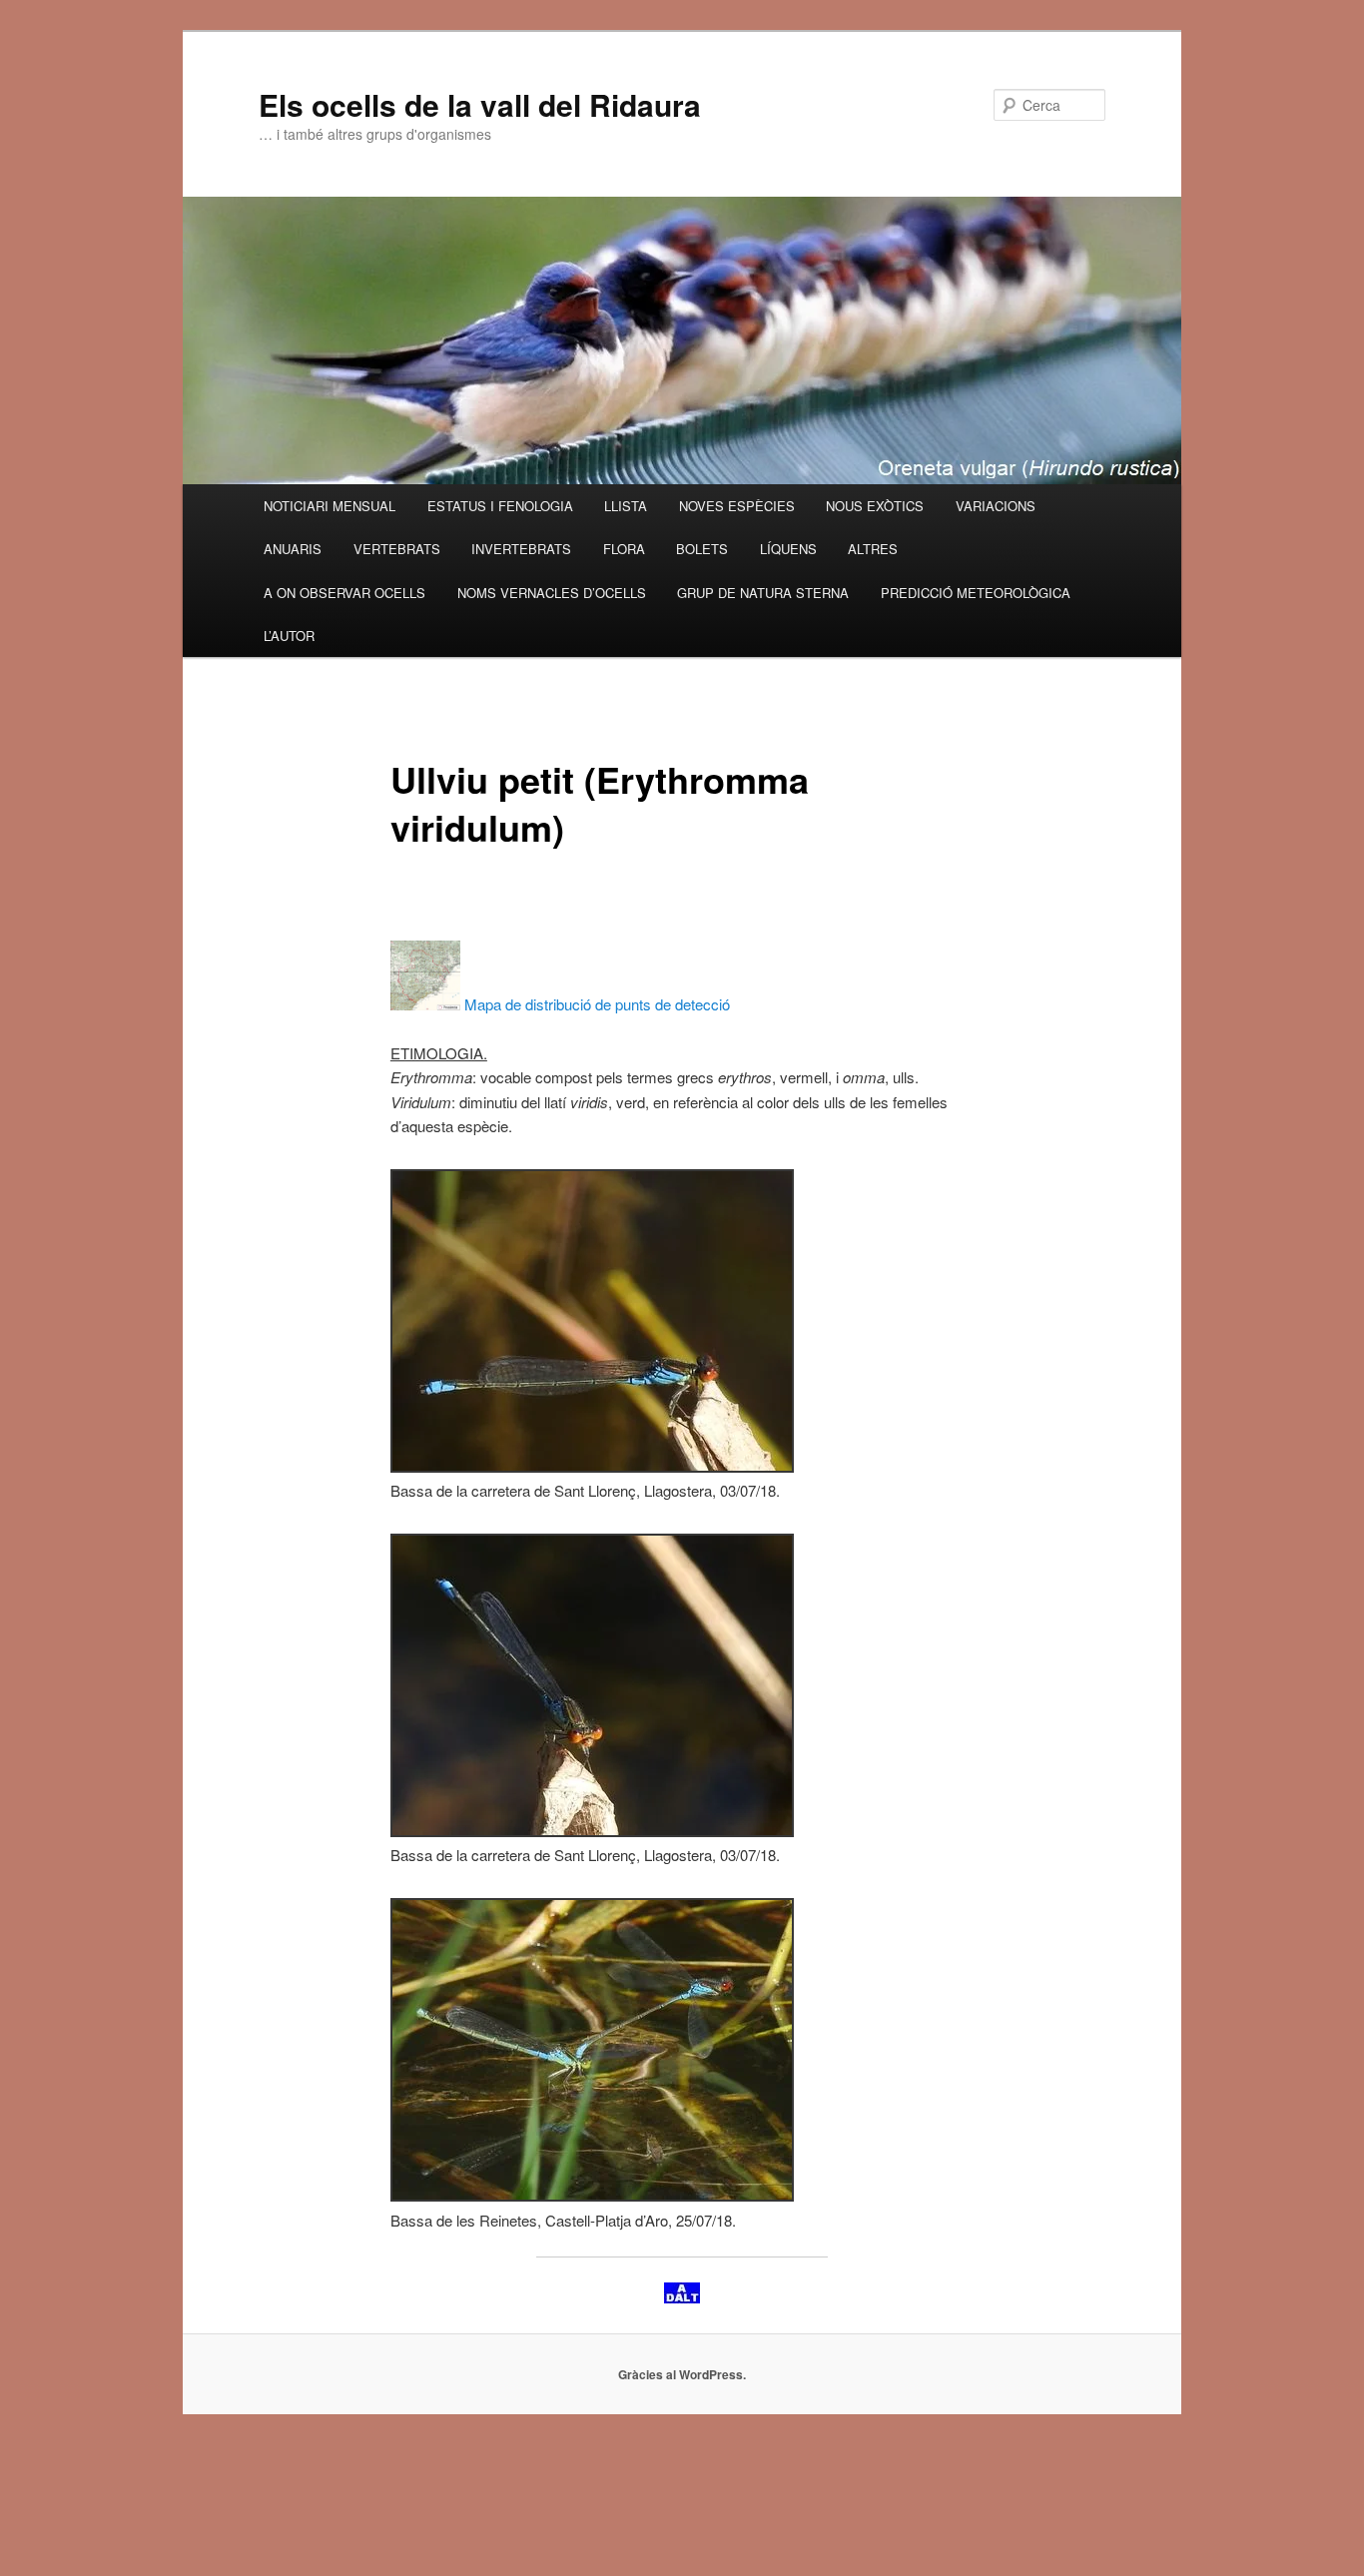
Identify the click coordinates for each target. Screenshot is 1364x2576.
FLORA (624, 549)
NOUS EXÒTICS (875, 506)
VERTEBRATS (397, 549)
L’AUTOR (289, 636)
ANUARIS (293, 549)
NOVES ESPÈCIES (737, 506)
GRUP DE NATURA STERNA (763, 593)
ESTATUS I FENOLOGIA (500, 506)
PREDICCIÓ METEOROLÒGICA (976, 593)
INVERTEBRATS (521, 549)
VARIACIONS (996, 506)
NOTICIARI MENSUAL (330, 506)
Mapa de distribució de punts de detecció (595, 1004)
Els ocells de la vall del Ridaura (480, 104)
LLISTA (626, 506)
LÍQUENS (788, 549)
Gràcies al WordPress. (682, 2374)
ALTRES (873, 549)
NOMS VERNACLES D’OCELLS (552, 593)
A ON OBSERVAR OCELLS (344, 593)
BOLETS (702, 549)
